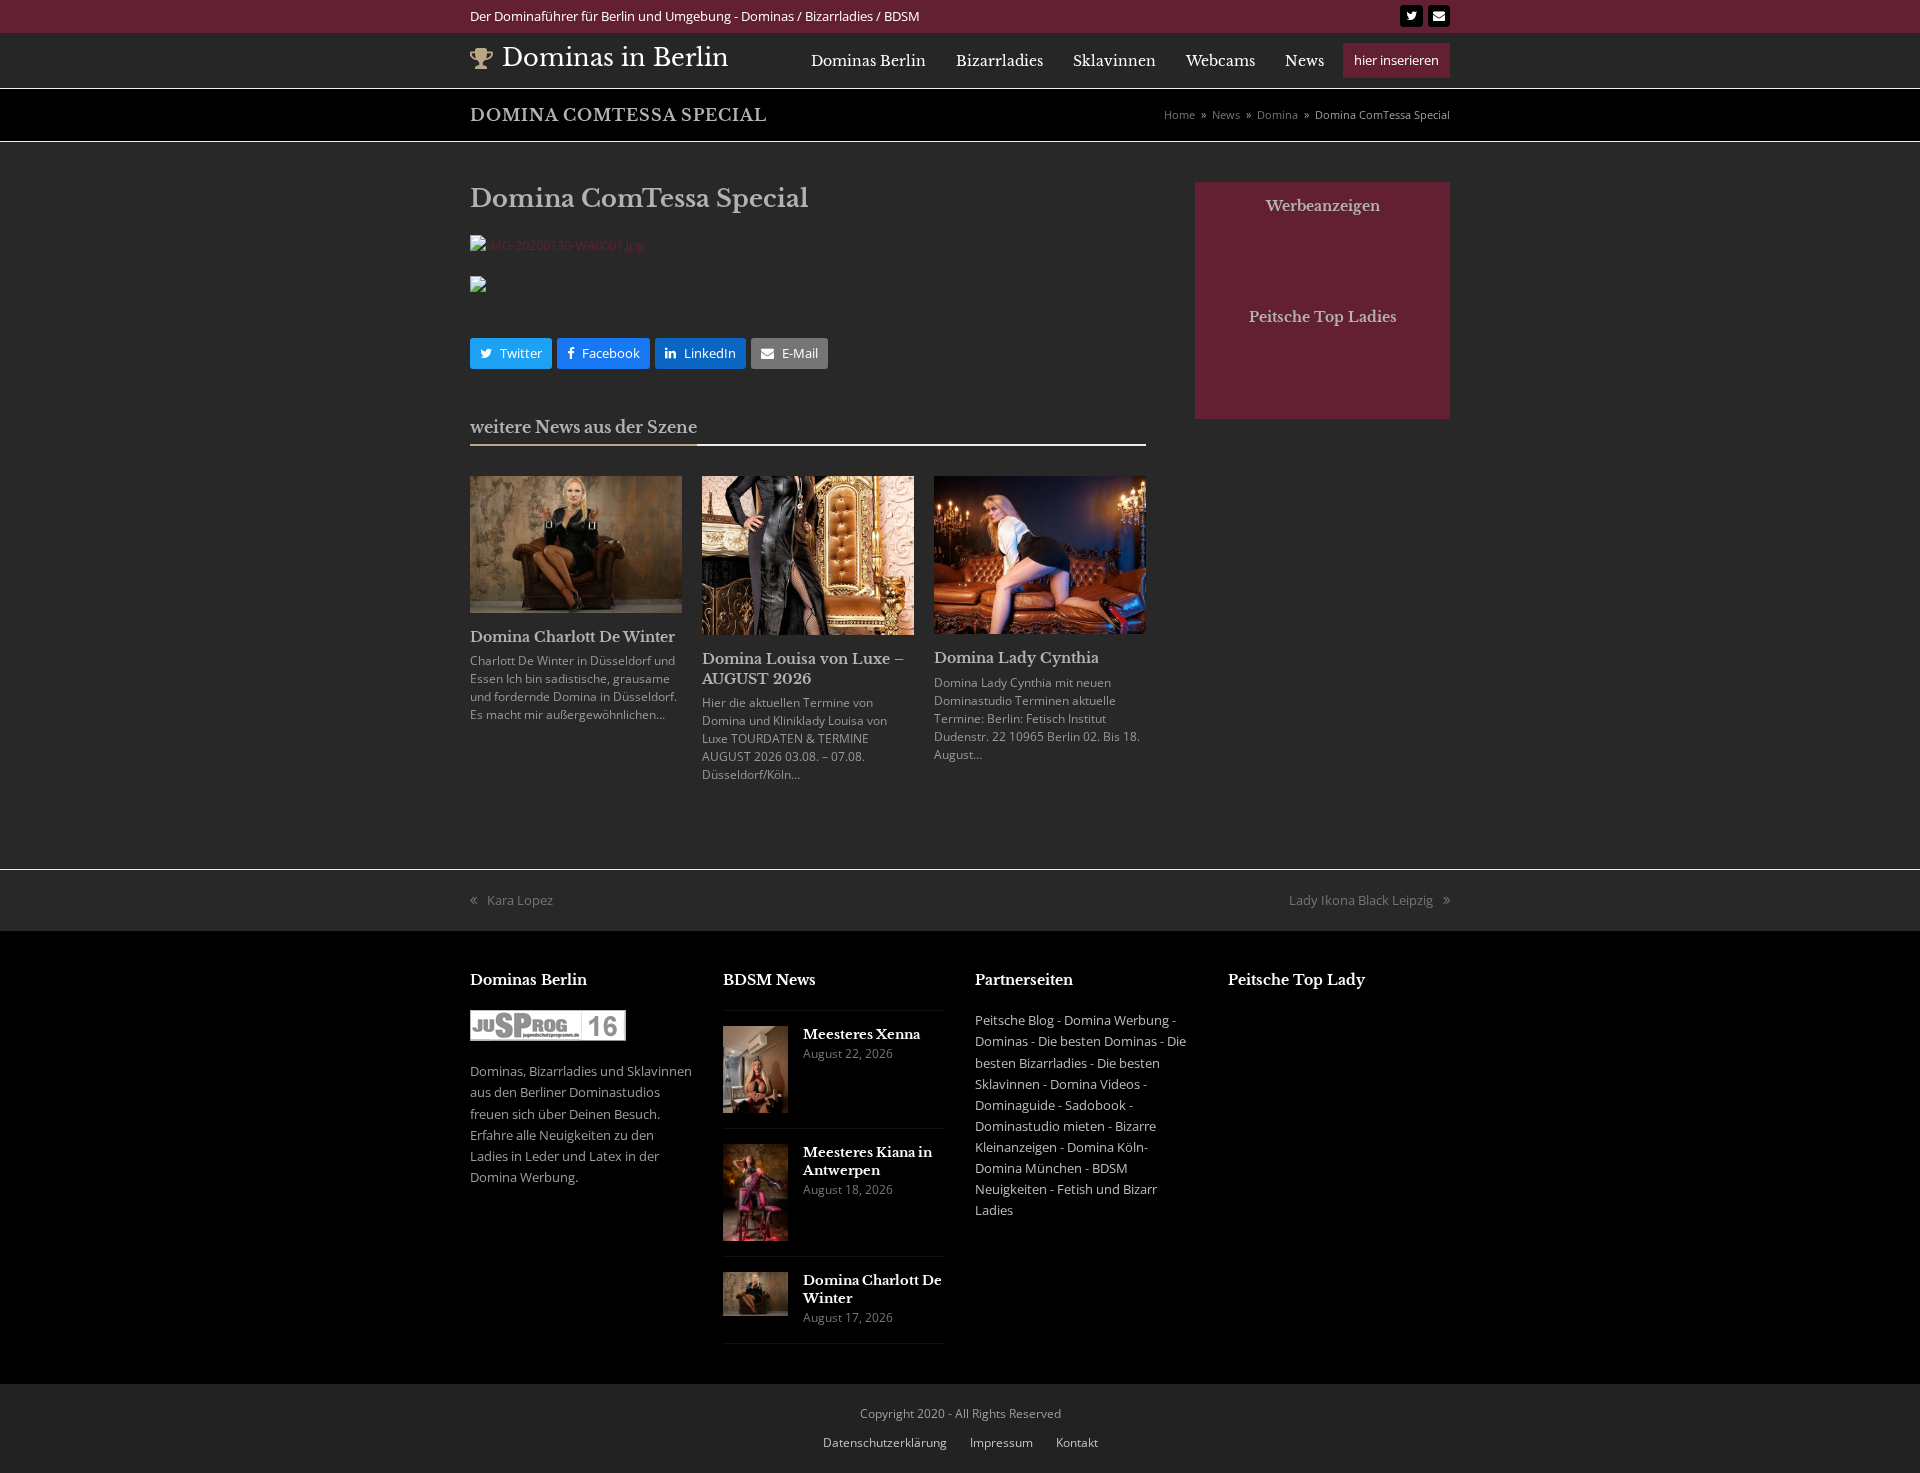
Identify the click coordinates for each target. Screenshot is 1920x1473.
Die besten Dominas (1097, 1041)
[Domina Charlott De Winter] (576, 543)
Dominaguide (1015, 1105)
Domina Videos (1095, 1084)
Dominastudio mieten (1040, 1126)
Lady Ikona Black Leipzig (1361, 901)
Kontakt (1077, 1442)
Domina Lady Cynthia (1016, 658)
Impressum (1001, 1442)
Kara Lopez (511, 901)
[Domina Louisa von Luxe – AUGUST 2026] (808, 554)
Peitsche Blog (1014, 1020)
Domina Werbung (1116, 1020)
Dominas (1001, 1041)
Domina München (1028, 1168)
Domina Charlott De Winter (572, 637)
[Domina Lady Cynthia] (1040, 554)
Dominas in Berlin (615, 57)
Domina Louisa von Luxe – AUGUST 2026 (803, 668)
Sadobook (1095, 1105)
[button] (511, 353)
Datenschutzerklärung (885, 1442)
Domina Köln (1105, 1147)
